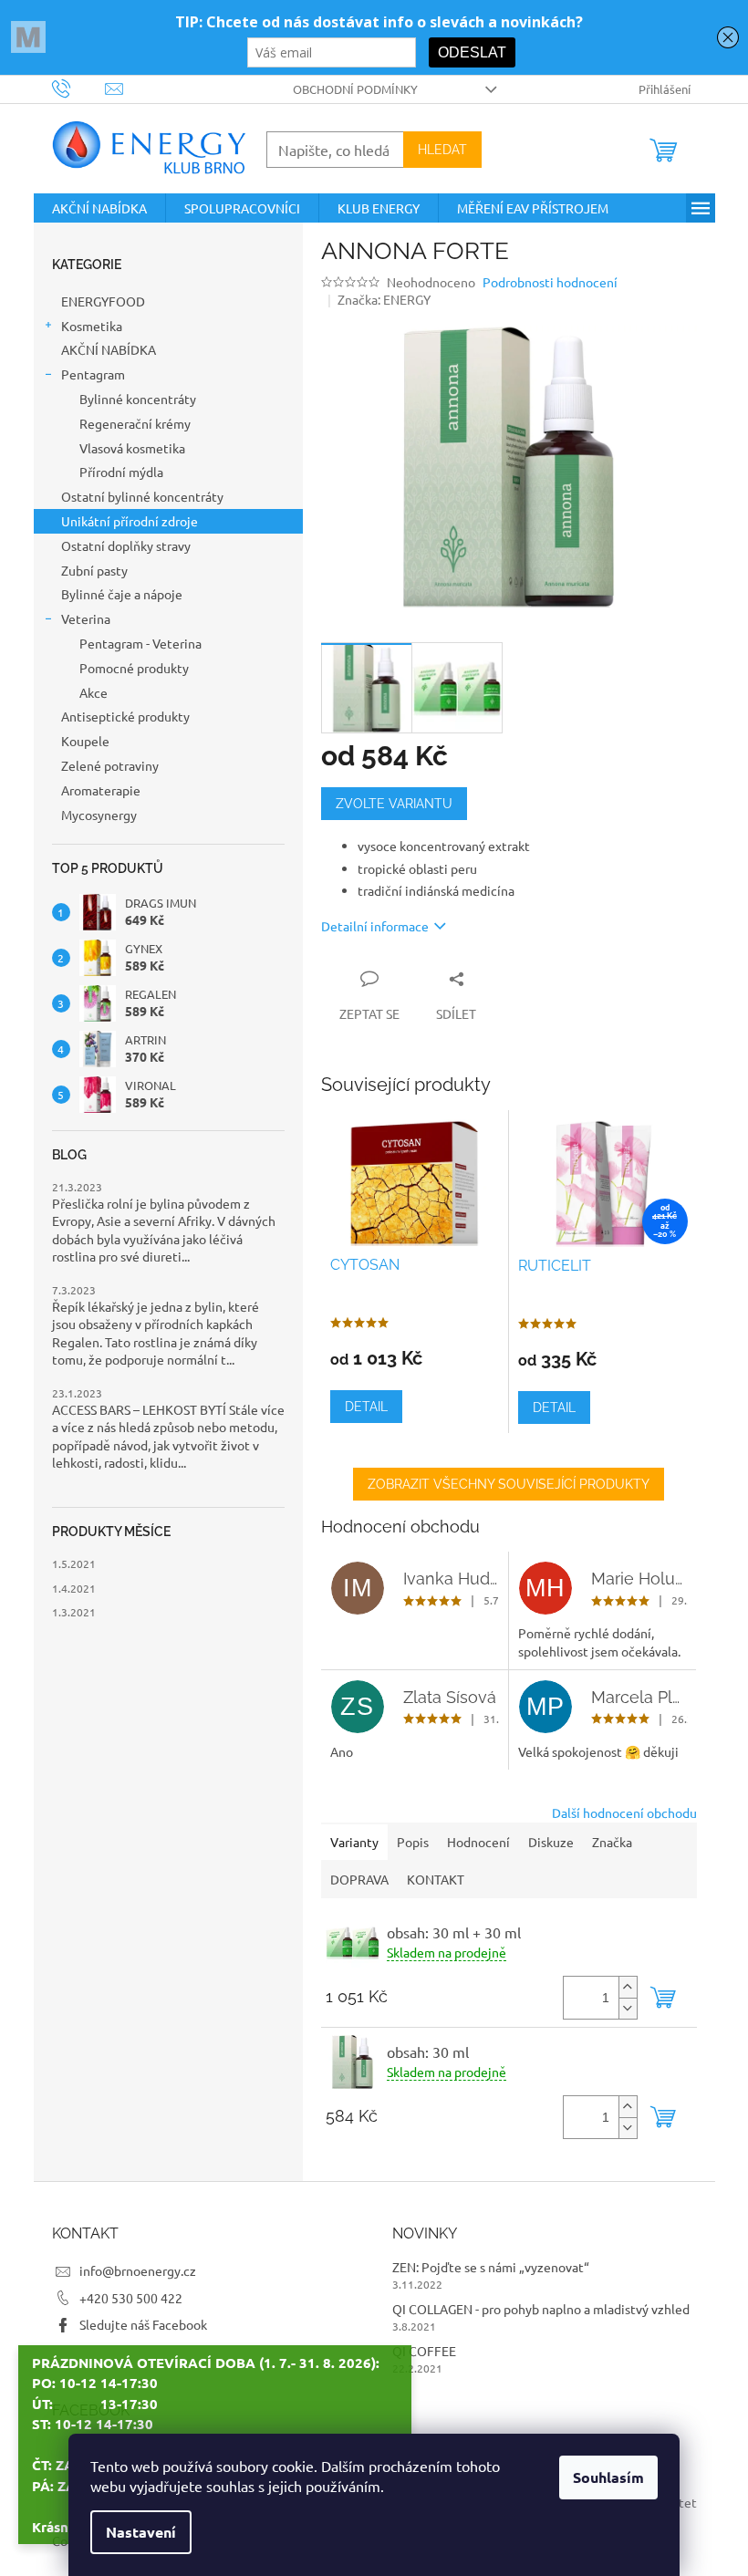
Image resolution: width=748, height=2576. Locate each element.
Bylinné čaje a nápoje (122, 594)
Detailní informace (375, 926)
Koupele (85, 741)
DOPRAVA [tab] (359, 1879)
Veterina (86, 618)
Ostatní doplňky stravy (126, 545)
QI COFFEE (424, 2351)
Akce (93, 692)
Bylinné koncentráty (138, 399)
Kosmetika (92, 326)
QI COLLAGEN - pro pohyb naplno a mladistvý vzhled (541, 2309)
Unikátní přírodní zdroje (130, 521)
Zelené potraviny (110, 765)
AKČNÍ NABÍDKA (110, 349)
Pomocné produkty (134, 668)
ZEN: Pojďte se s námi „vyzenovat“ (491, 2267)
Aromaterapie (102, 790)
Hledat (442, 150)
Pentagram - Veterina (140, 643)
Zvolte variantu (394, 804)
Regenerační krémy (135, 423)
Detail (366, 1407)
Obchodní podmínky (355, 89)
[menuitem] (99, 208)
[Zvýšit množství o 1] (628, 1987)
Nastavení (141, 2532)
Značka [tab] (612, 1842)
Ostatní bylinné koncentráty (142, 496)
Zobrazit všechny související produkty (509, 1484)
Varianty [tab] (354, 1842)
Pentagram (93, 374)
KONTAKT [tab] (436, 1879)
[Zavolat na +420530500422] (79, 87)
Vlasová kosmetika (132, 448)
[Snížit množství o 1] (628, 2008)
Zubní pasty (94, 570)
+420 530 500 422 (131, 2298)
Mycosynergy (99, 815)
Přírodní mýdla (121, 472)
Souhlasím (608, 2477)
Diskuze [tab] (551, 1842)
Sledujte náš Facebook (143, 2324)
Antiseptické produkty (125, 716)
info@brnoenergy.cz (138, 2270)
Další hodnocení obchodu (624, 1813)
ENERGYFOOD (103, 301)
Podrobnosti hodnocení (550, 282)
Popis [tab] (413, 1842)
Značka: (384, 299)
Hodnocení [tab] (478, 1842)
